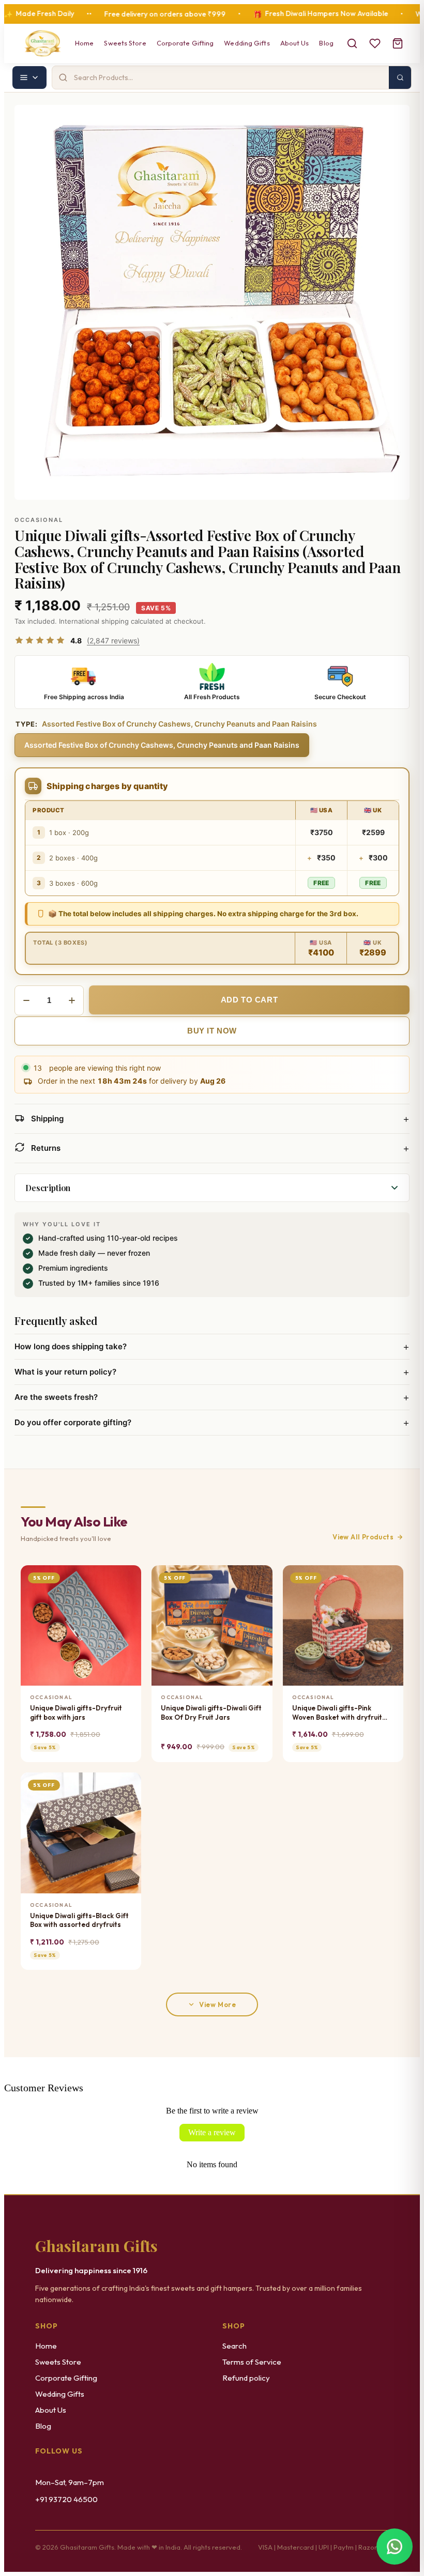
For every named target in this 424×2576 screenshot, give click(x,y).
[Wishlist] (375, 43)
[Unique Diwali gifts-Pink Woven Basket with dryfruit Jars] (343, 1625)
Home (84, 43)
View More (217, 2004)
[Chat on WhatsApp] (395, 2546)
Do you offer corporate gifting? (212, 1423)
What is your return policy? (212, 1372)
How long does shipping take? (212, 1347)
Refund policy (246, 2378)
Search (234, 2346)
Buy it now (212, 1031)
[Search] (352, 43)
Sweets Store (125, 43)
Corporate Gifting (185, 43)
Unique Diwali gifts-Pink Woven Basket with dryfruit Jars (337, 1713)
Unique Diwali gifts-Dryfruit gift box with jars (76, 1713)
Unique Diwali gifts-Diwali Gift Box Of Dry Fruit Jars (211, 1713)
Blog (326, 43)
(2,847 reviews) (113, 641)
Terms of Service (252, 2362)
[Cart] (398, 43)
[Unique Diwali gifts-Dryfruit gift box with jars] (81, 1625)
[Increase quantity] (72, 1000)
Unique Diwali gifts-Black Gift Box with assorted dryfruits (79, 1920)
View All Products (363, 1537)
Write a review (212, 2132)
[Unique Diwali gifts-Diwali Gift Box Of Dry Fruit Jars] (212, 1625)
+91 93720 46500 (66, 2499)
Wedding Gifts (247, 43)
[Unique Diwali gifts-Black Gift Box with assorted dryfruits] (81, 1833)
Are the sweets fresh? (212, 1397)
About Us (295, 43)
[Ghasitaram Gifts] (43, 43)
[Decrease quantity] (26, 1000)
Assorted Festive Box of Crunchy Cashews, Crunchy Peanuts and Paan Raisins (162, 745)
